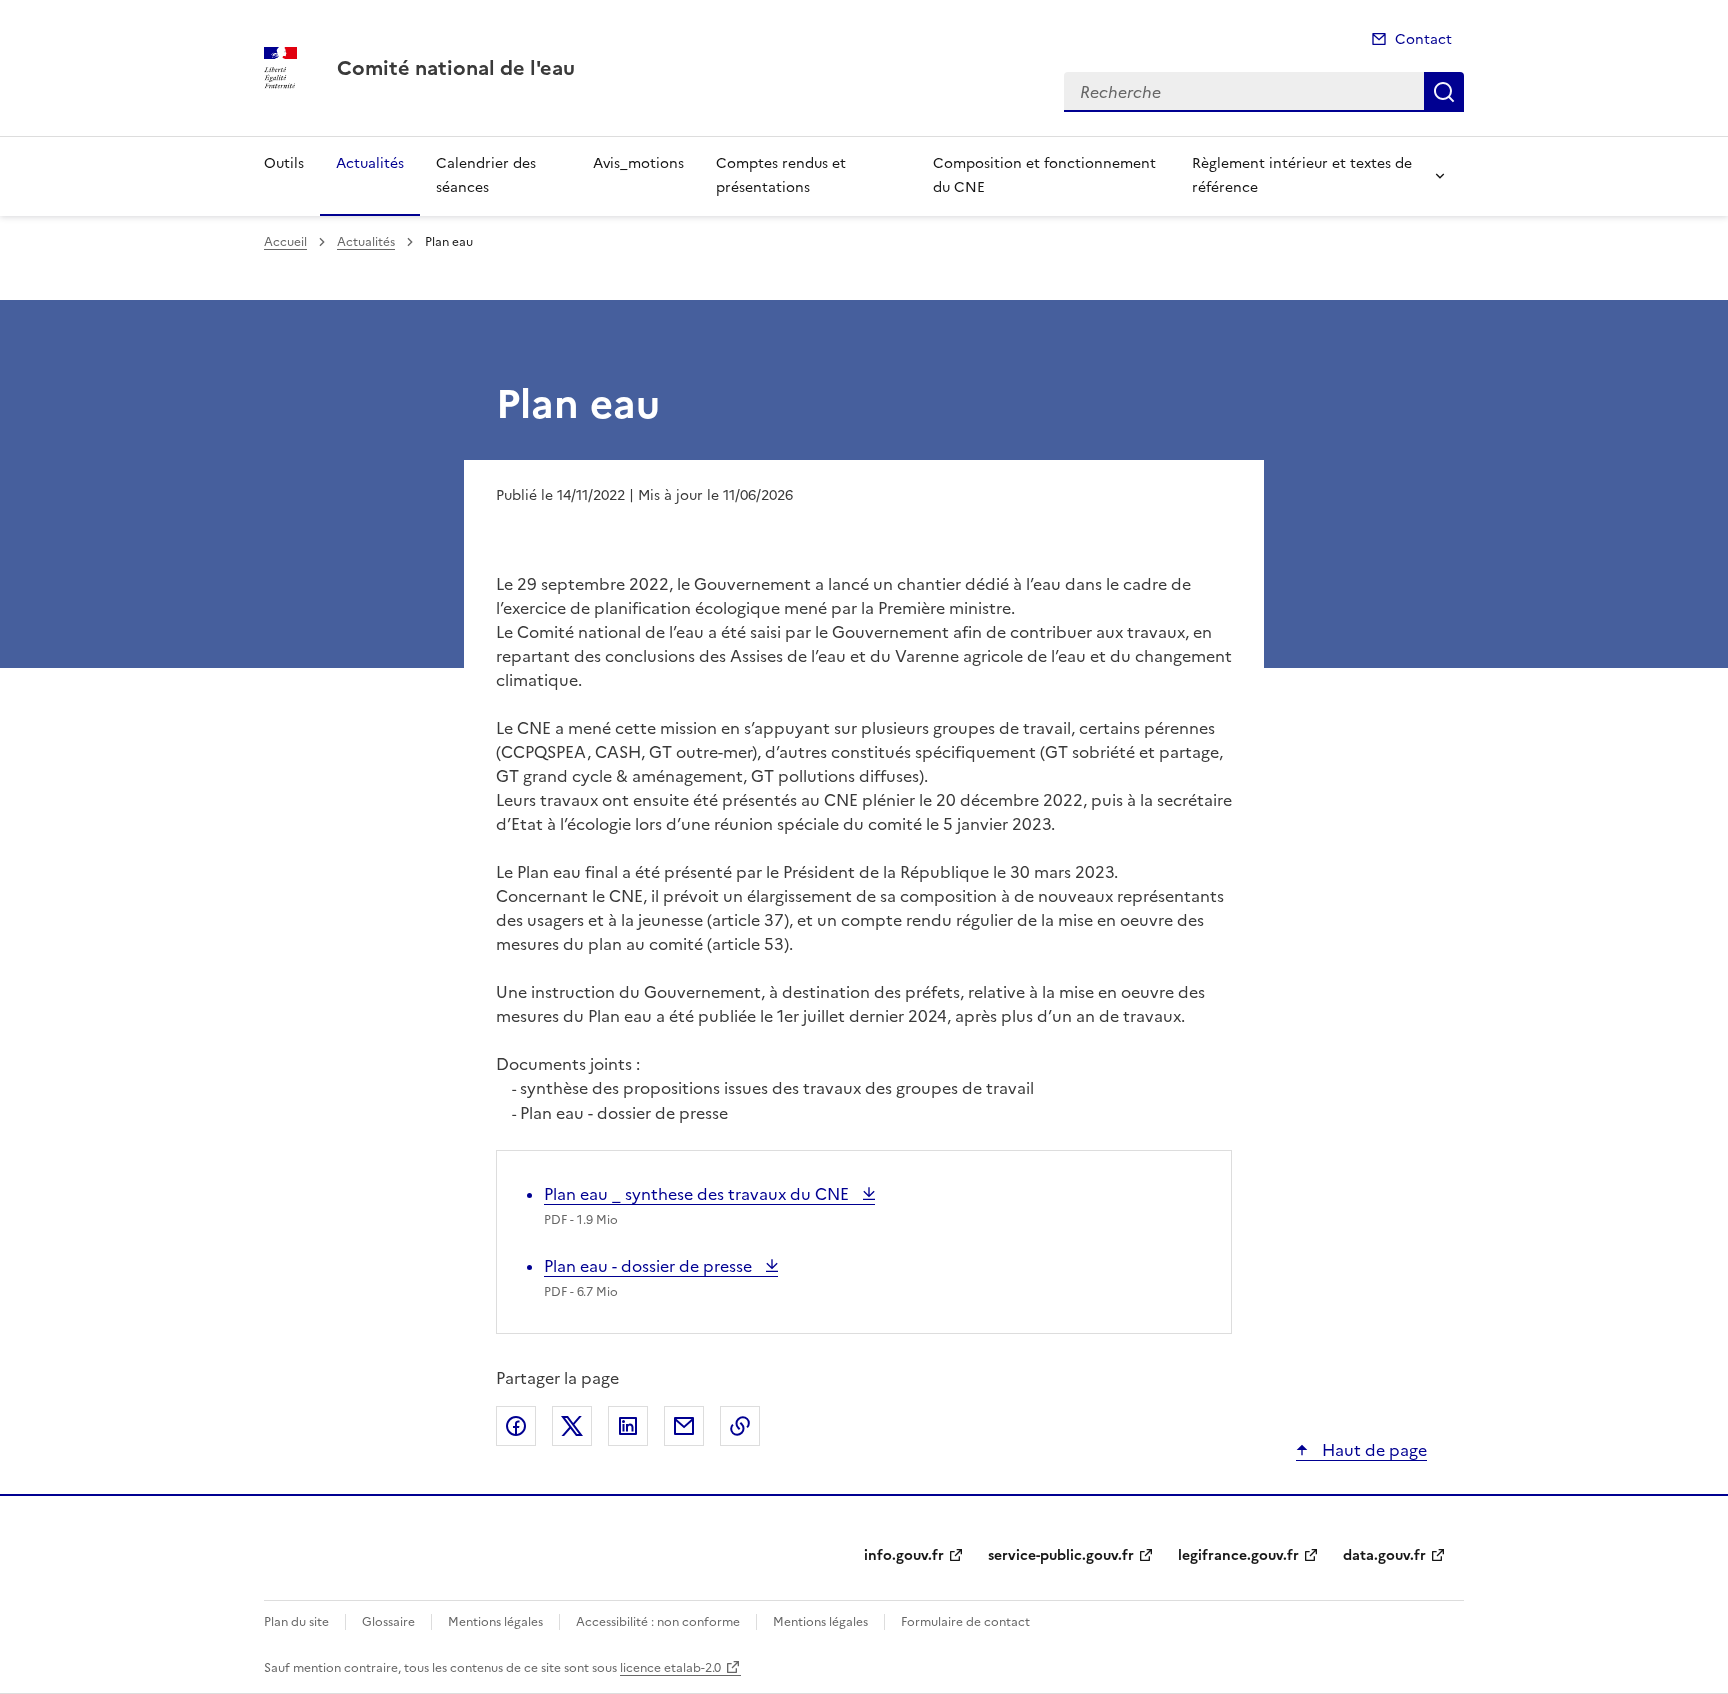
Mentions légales (495, 1622)
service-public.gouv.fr (1061, 1555)
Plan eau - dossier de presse (650, 1266)
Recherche (1444, 92)
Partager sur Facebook (516, 1426)
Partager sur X (572, 1426)
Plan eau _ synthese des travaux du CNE (698, 1194)
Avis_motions (638, 163)
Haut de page (1372, 1450)
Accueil (285, 242)
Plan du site (296, 1622)
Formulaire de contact (965, 1622)
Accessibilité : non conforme (658, 1622)
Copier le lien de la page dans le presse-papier (740, 1426)
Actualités (370, 163)
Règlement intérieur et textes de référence (1302, 175)
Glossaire (388, 1622)
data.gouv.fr (1384, 1555)
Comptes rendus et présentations (781, 175)
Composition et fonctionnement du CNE (1044, 175)
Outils (284, 163)
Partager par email (684, 1426)
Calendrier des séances (486, 175)
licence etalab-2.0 (670, 1668)
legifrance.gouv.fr (1238, 1555)
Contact (1423, 39)
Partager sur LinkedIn (628, 1426)
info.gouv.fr (904, 1555)
